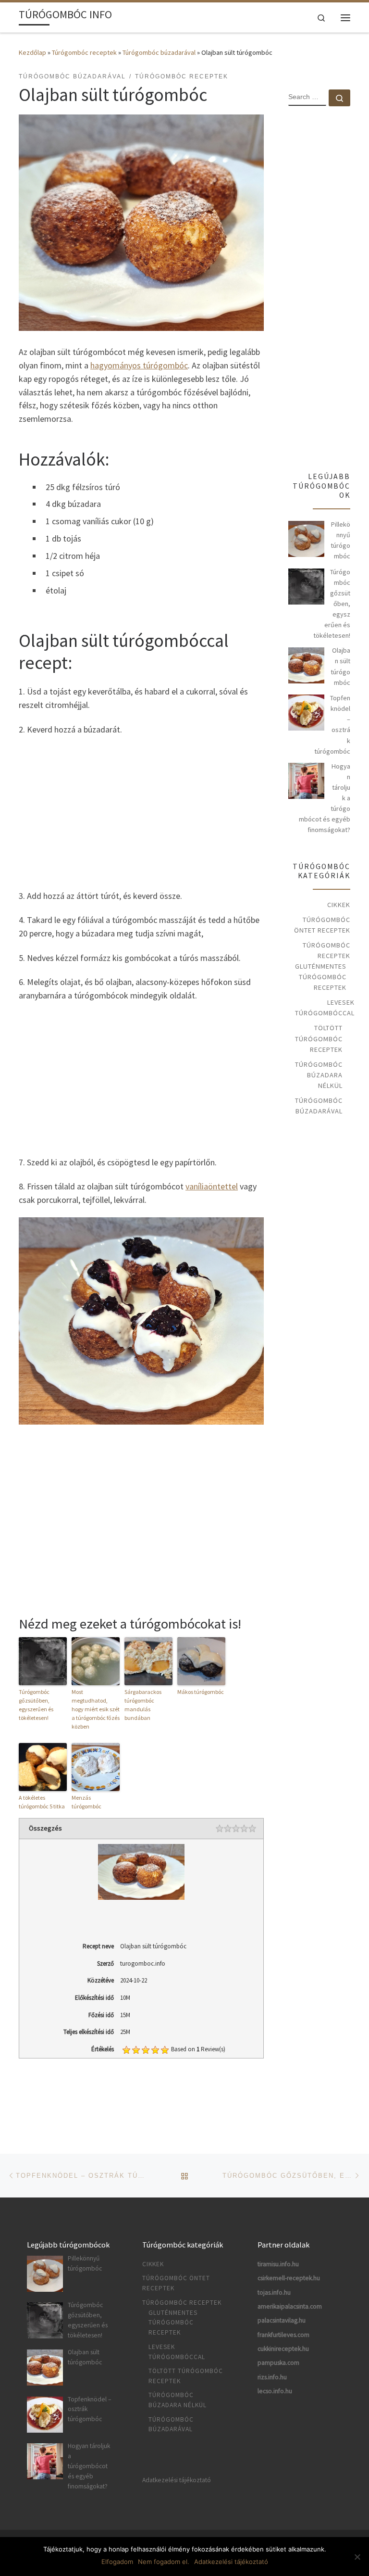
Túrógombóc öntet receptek (322, 925)
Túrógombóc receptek (84, 52)
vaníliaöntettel (212, 1186)
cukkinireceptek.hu (283, 2349)
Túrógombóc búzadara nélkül (319, 1075)
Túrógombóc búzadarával (159, 52)
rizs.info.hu (272, 2377)
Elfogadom (117, 2562)
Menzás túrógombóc (86, 1802)
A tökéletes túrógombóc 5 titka (42, 1802)
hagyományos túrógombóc (139, 365)
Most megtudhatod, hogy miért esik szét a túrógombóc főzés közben (96, 1709)
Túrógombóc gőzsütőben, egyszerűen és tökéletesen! (36, 1705)
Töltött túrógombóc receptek (319, 1038)
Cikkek (339, 905)
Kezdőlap (32, 52)
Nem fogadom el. (164, 2562)
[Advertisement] (141, 811)
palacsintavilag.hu (282, 2320)
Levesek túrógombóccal (325, 1008)
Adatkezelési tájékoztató (177, 2480)
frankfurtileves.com (283, 2335)
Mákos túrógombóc (201, 1692)
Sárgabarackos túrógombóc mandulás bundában (143, 1705)
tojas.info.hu (274, 2292)
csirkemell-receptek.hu (289, 2278)
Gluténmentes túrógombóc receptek (321, 977)
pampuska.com (278, 2363)
